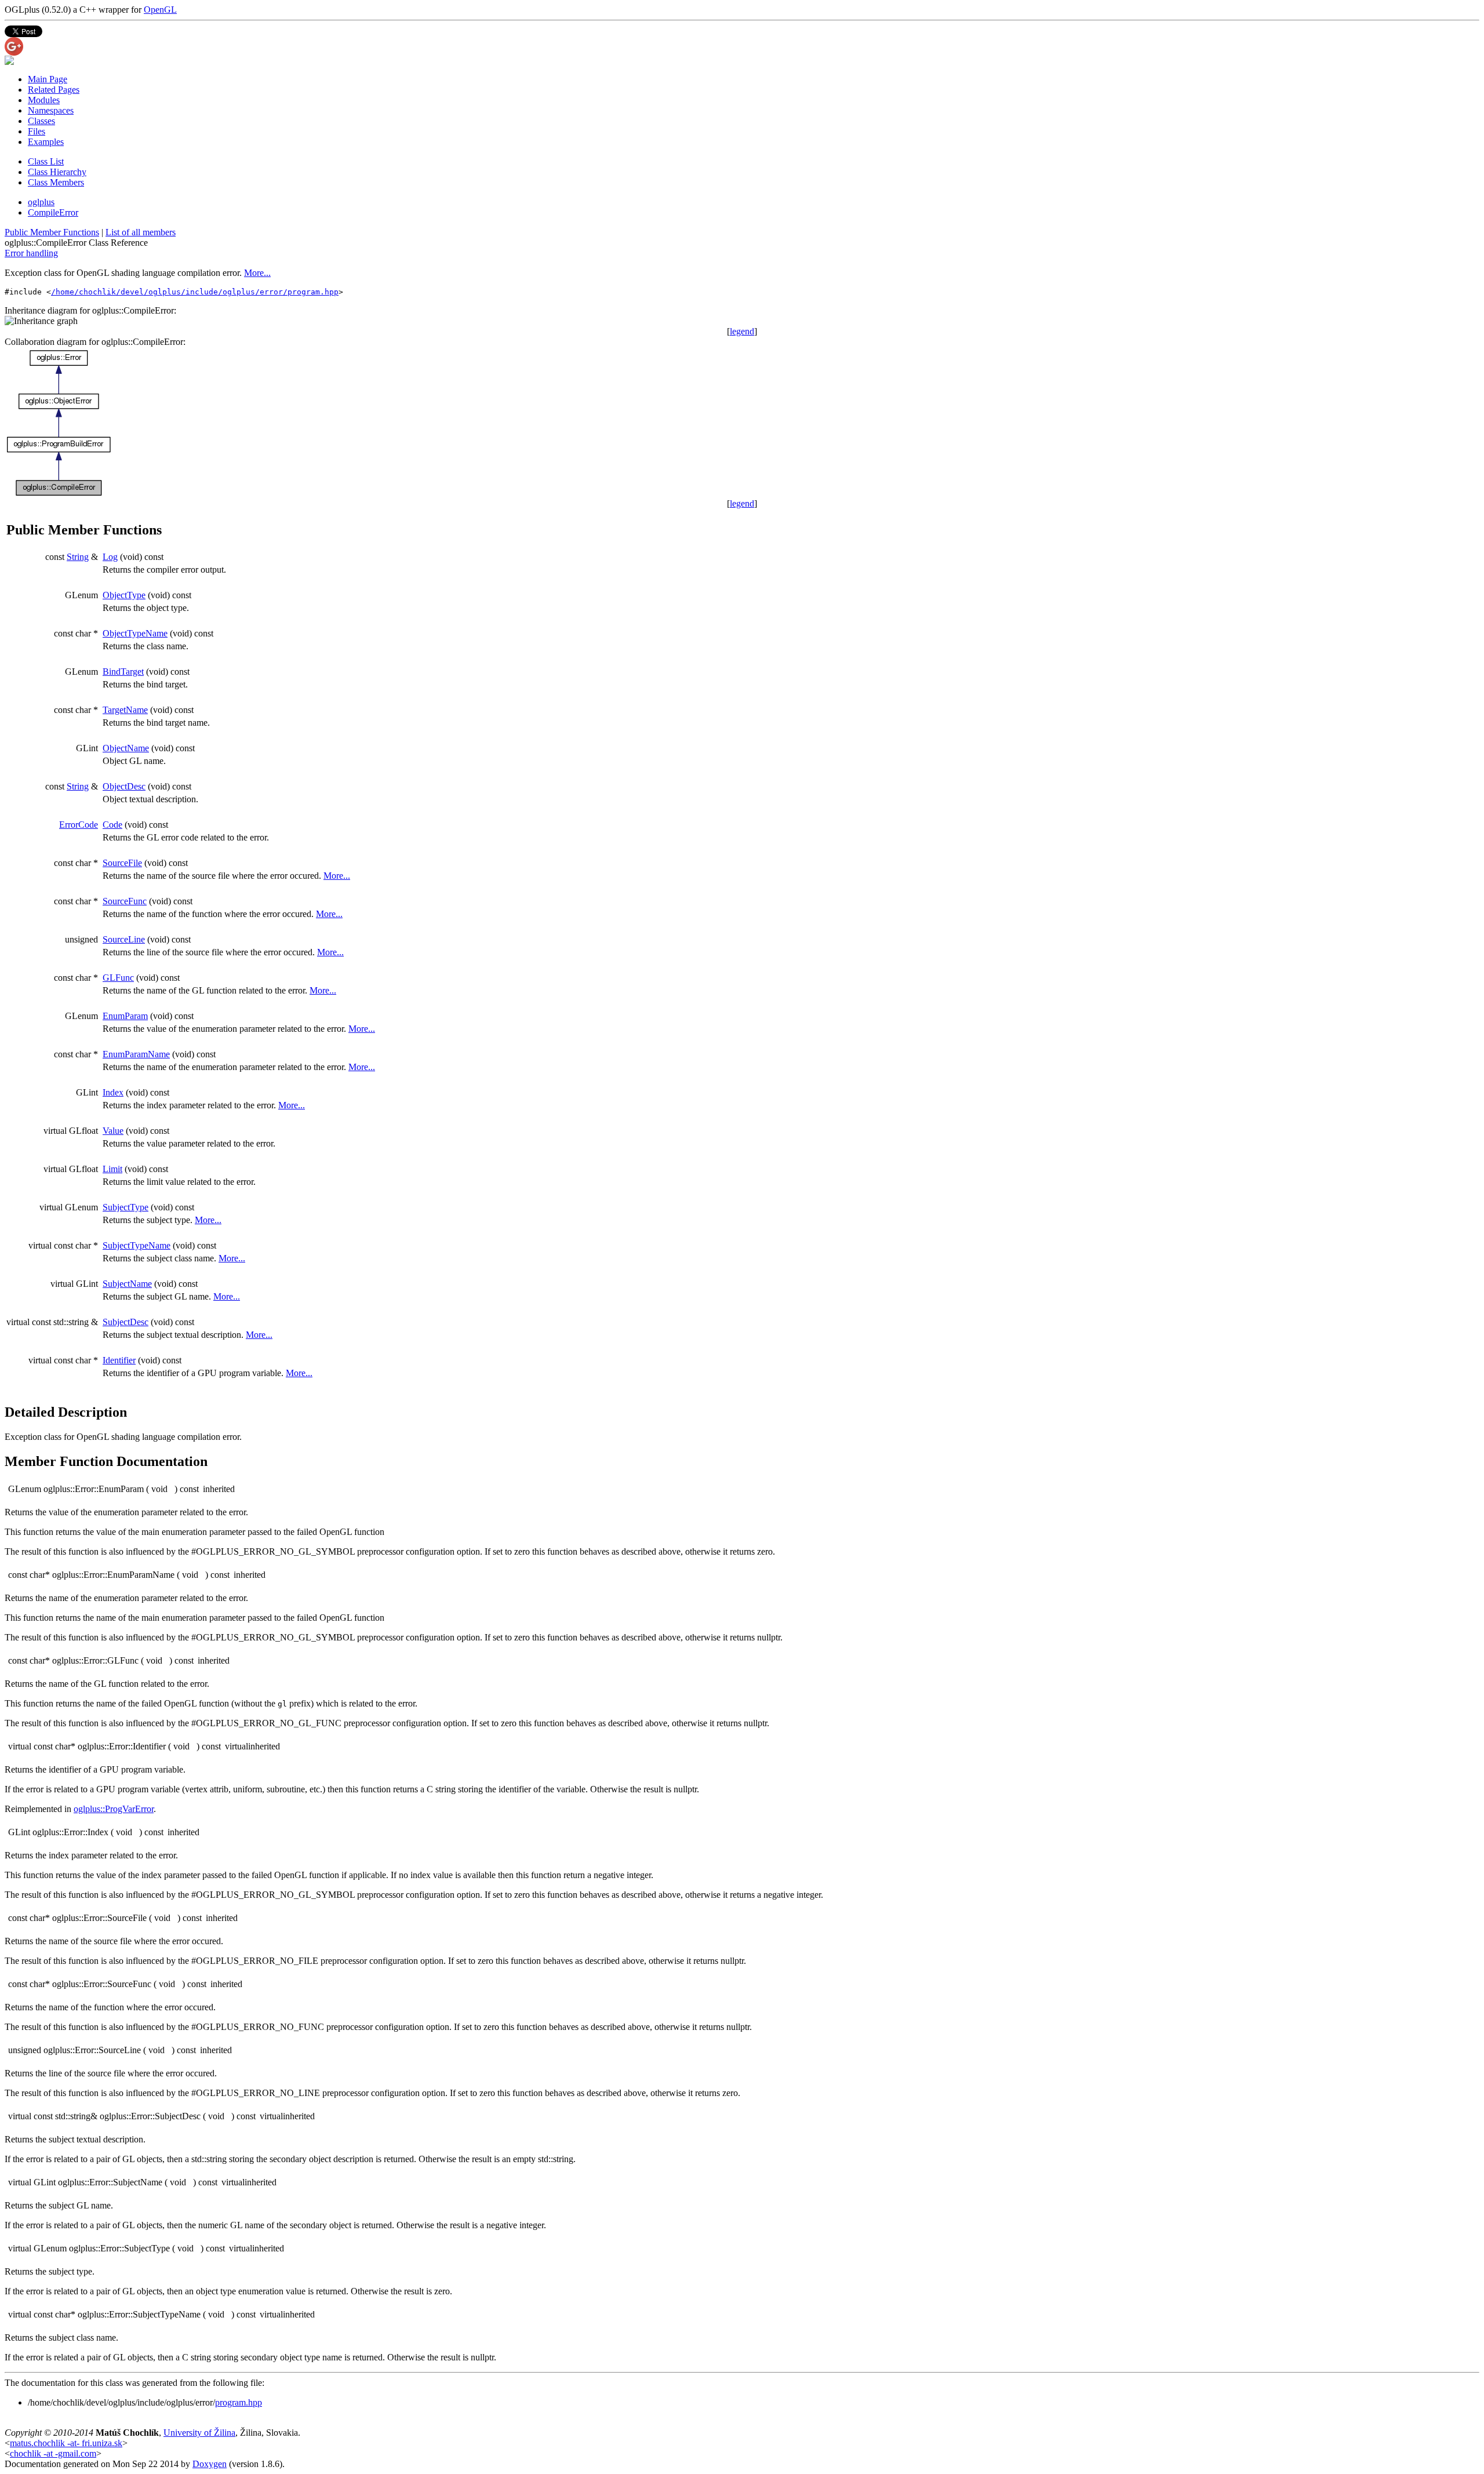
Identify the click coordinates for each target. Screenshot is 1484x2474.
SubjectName (127, 1284)
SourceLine (124, 939)
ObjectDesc (124, 786)
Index (113, 1092)
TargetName (125, 710)
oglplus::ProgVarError (114, 1809)
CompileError (53, 212)
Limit (112, 1169)
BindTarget (123, 672)
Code (112, 825)
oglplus (41, 202)
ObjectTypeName (135, 633)
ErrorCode (79, 825)
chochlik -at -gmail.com (53, 2453)
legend (742, 331)
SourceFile (122, 863)
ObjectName (126, 748)
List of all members (141, 232)
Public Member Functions (52, 232)
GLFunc (118, 978)
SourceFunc (125, 901)
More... (257, 273)
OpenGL (160, 10)
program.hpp (239, 2402)
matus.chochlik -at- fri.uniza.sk (66, 2443)
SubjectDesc (126, 1322)
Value (113, 1131)
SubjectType (126, 1207)
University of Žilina (199, 2433)
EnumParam (125, 1016)
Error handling (31, 253)
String (78, 557)
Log (110, 557)
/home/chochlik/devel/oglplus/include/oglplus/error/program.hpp (195, 292)
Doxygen (210, 2464)
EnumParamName (136, 1054)
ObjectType (124, 595)
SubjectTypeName (137, 1245)
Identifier (119, 1360)
